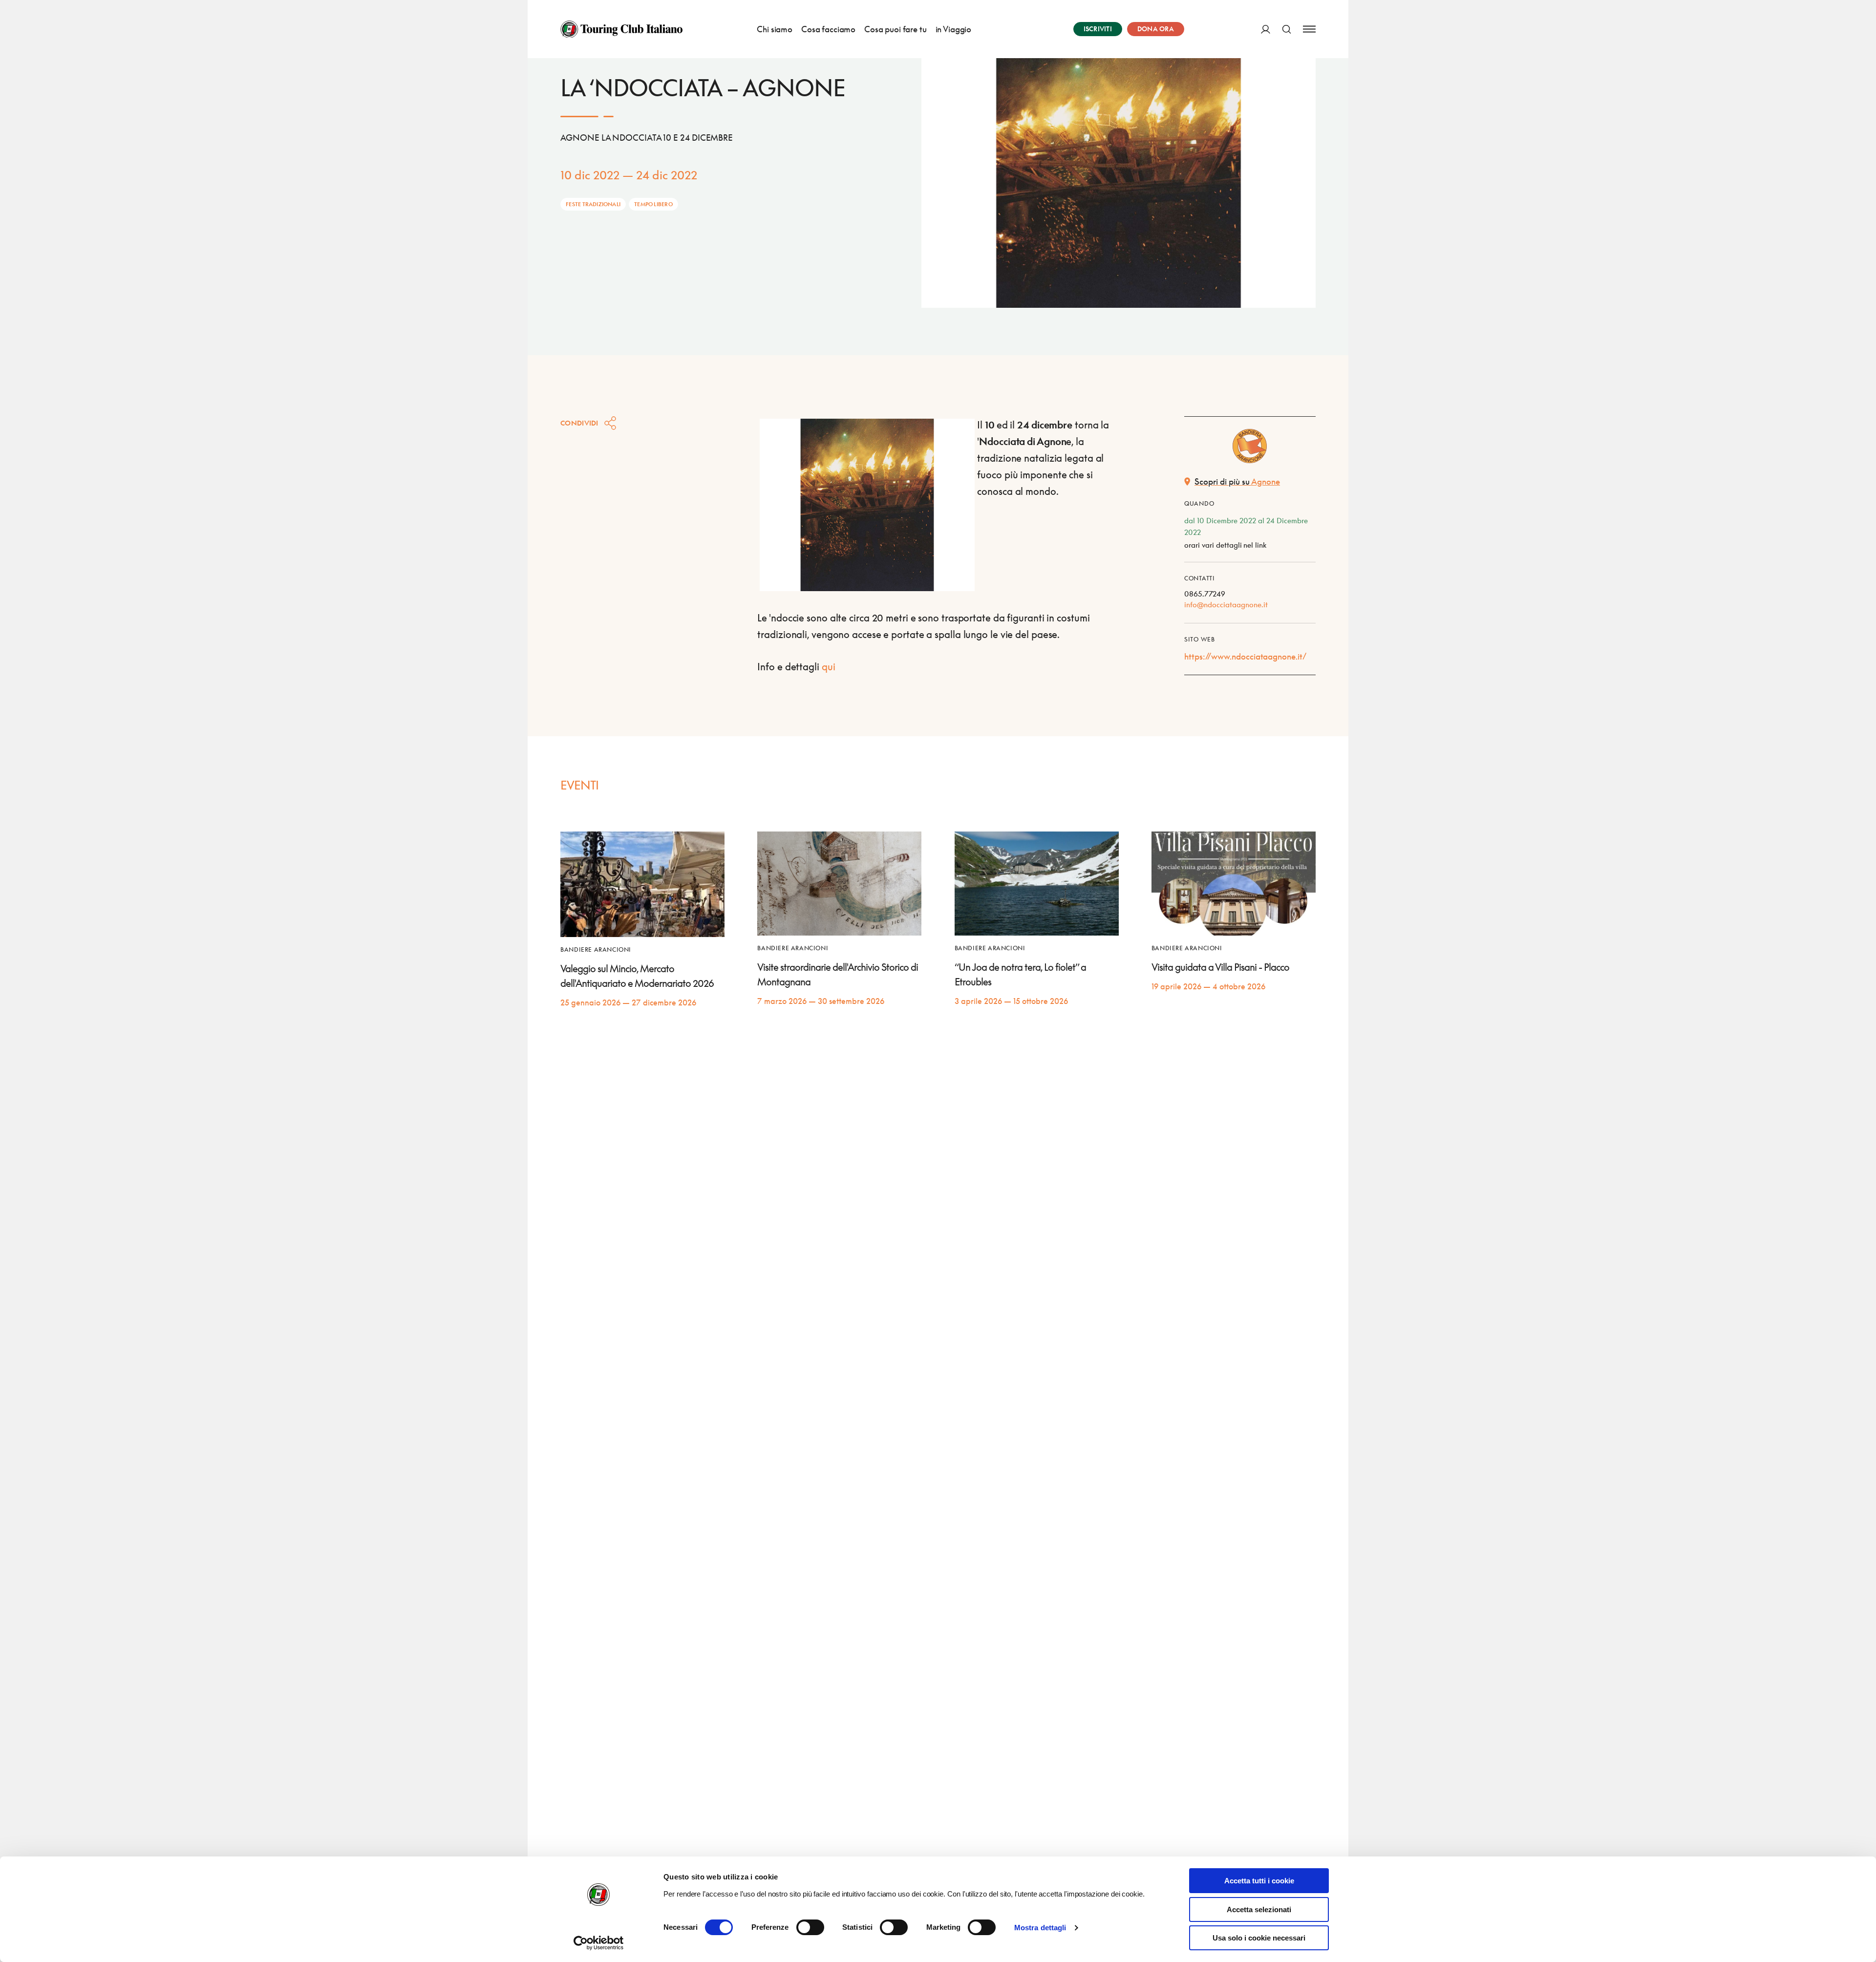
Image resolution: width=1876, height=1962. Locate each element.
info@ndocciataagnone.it (1226, 604)
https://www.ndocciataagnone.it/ (1245, 656)
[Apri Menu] (1309, 29)
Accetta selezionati (1259, 1909)
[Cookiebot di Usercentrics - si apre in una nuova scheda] (599, 1943)
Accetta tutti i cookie (1259, 1881)
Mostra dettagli (1040, 1928)
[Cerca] (1287, 29)
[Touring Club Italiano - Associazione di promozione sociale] (621, 29)
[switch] (810, 1927)
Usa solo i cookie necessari (1259, 1938)
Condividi (579, 423)
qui (830, 666)
